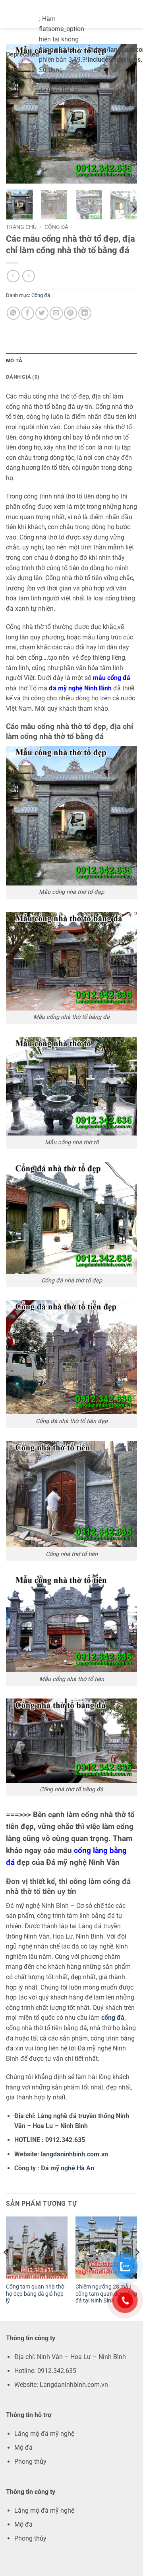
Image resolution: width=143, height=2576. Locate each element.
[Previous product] (28, 276)
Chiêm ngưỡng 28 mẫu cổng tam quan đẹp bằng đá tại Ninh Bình (106, 2294)
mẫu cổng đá (112, 678)
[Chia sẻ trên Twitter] (42, 313)
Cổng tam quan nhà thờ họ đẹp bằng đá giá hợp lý (35, 2294)
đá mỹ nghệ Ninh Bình (80, 688)
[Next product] (13, 276)
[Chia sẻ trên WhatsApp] (13, 313)
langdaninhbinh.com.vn (74, 2154)
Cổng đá (56, 227)
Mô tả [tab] (14, 361)
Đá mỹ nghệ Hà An (68, 2168)
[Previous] (19, 113)
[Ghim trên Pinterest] (71, 313)
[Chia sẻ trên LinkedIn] (85, 313)
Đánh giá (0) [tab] (23, 377)
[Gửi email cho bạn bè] (56, 313)
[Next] (124, 113)
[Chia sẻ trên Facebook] (28, 313)
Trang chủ (21, 227)
